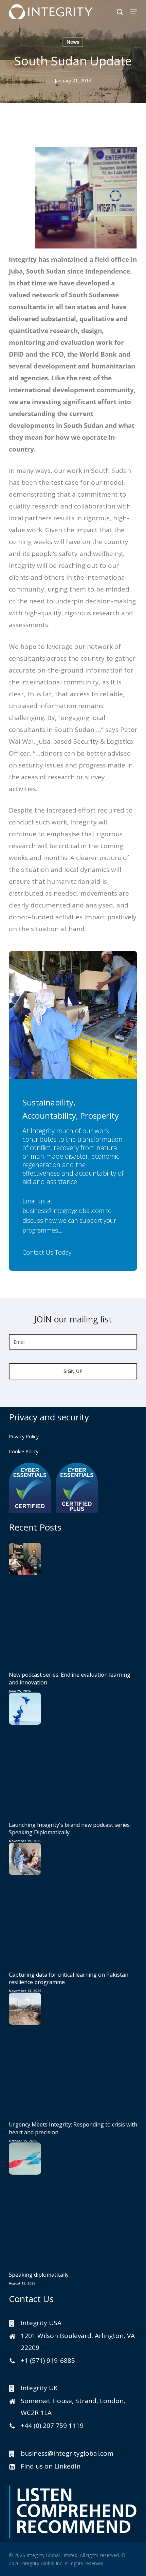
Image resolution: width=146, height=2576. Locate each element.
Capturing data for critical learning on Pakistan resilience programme (69, 1978)
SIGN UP (73, 1371)
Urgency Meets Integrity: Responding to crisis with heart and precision (73, 2128)
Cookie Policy (24, 1451)
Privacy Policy (24, 1436)
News (73, 42)
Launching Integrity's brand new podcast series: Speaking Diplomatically (70, 1829)
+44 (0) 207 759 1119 (52, 2425)
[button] (133, 12)
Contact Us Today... (48, 1252)
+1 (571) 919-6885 (48, 2360)
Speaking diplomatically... (40, 2275)
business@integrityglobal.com (63, 1211)
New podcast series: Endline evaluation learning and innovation (70, 1678)
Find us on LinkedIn (51, 2466)
